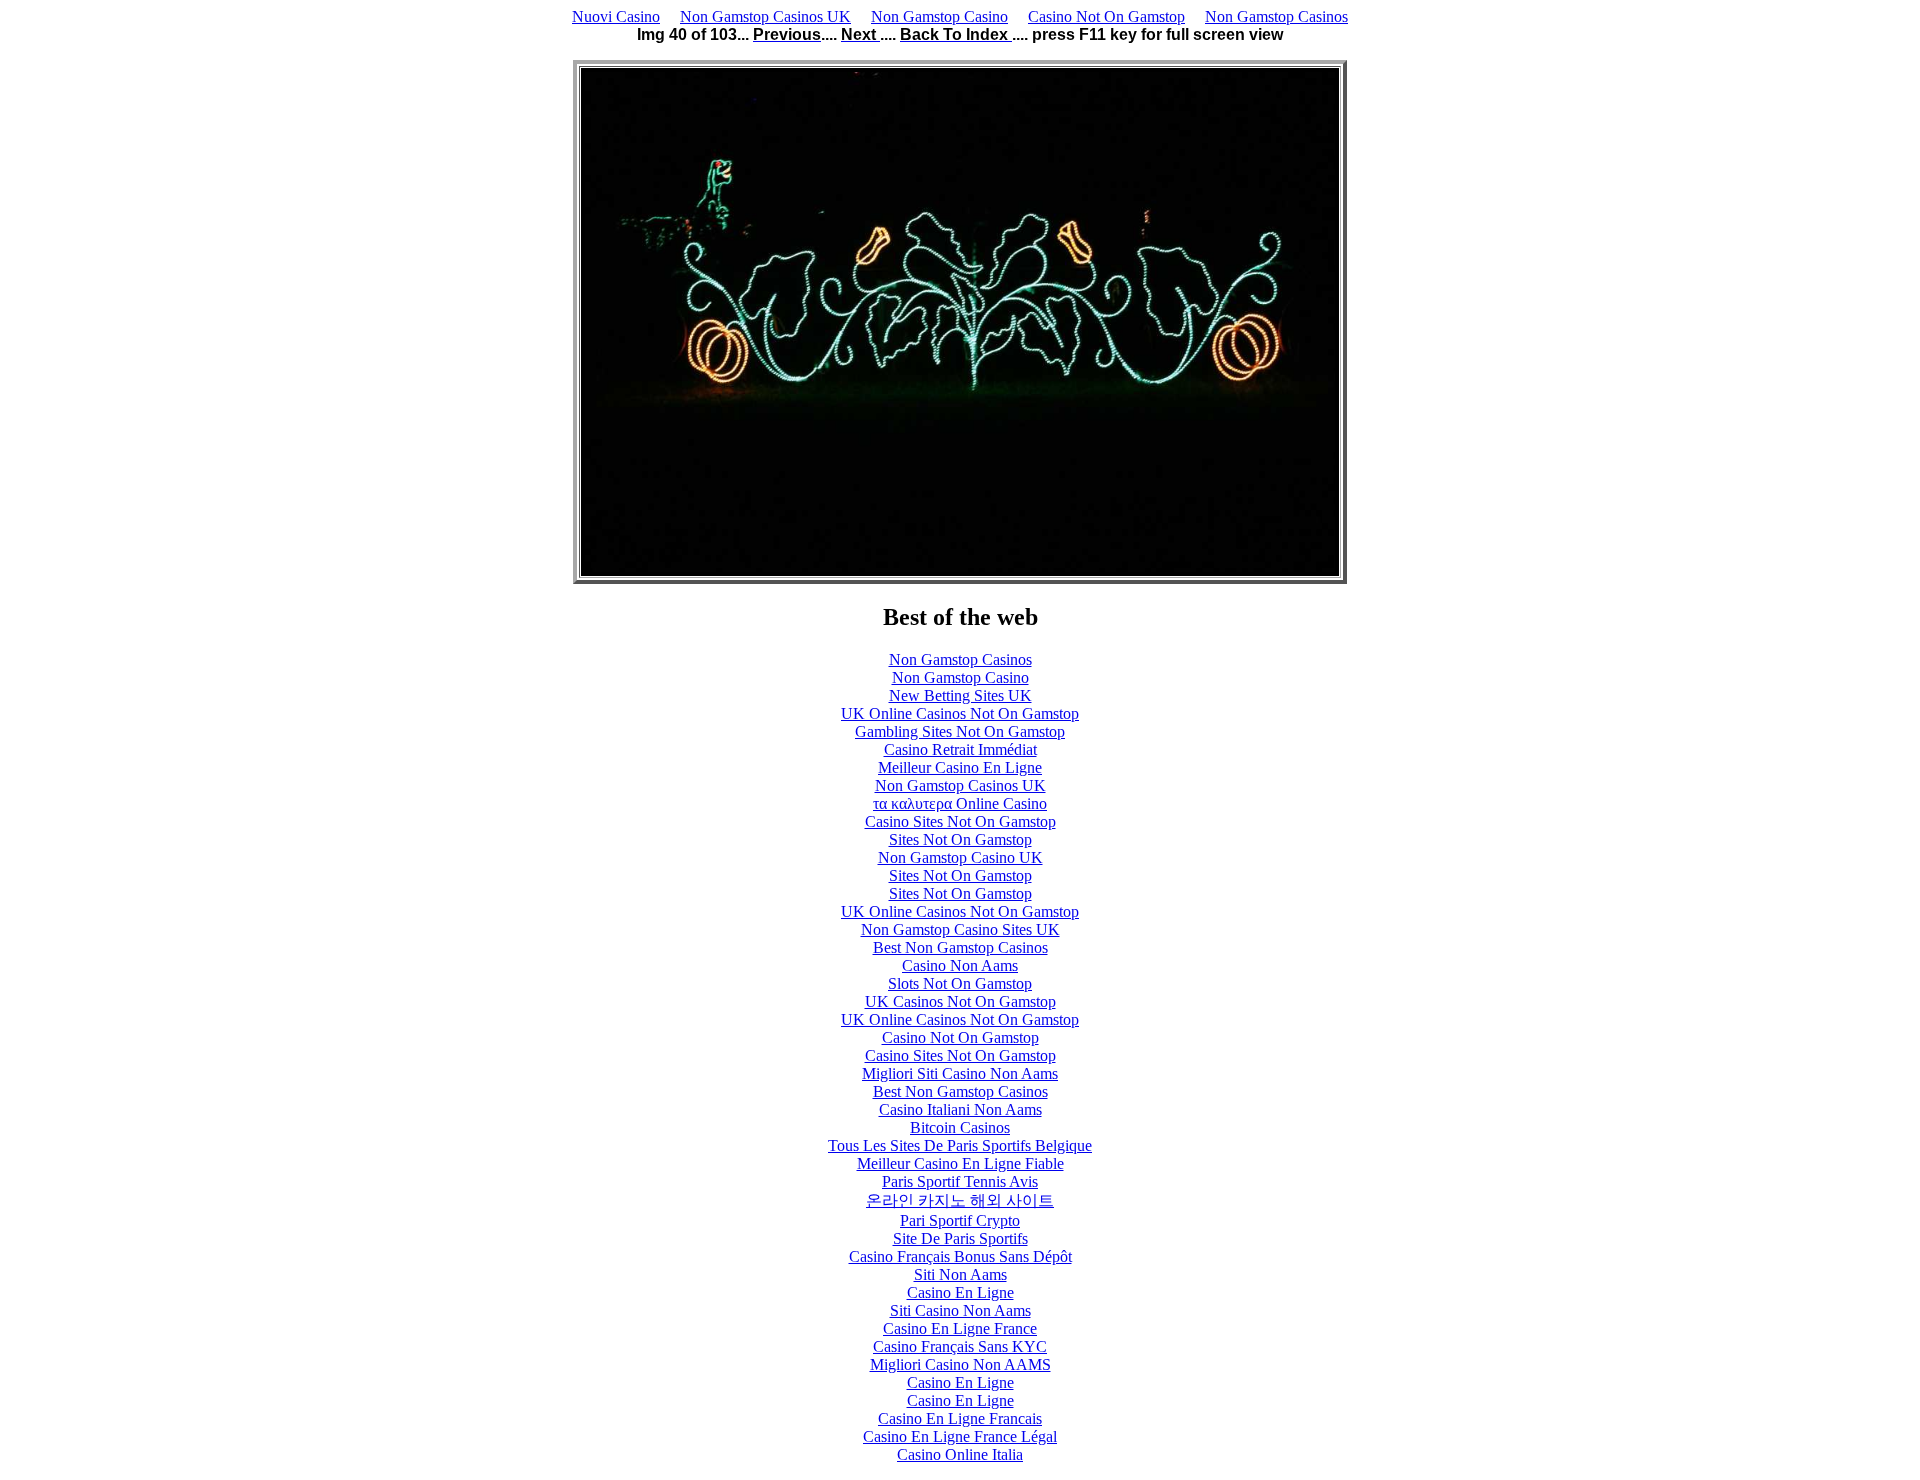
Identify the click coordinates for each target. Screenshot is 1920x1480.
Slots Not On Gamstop (960, 983)
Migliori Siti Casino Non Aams (960, 1073)
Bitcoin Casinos (960, 1127)
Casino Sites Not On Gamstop (960, 821)
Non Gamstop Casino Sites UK (960, 929)
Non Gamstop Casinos (1276, 16)
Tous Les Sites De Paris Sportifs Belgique (960, 1145)
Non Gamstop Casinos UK (765, 16)
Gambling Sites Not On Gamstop (960, 731)
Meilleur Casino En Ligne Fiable (960, 1163)
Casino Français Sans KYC (960, 1346)
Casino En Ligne (960, 1292)
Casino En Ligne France (960, 1328)
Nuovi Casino (616, 16)
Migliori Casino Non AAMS (960, 1364)
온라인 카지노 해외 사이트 (960, 1200)
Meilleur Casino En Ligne (960, 767)
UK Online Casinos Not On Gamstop (960, 713)
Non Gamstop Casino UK (960, 857)
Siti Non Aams (960, 1274)
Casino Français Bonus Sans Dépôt (960, 1256)
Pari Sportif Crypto (960, 1220)
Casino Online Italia (960, 1454)
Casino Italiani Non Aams (960, 1109)
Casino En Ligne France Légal (960, 1436)
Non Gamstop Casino (939, 16)
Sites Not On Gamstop (960, 839)
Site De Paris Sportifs (960, 1238)
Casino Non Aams (960, 965)
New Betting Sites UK (960, 695)
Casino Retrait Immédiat (960, 749)
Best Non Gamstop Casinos (960, 947)
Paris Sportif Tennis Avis (960, 1181)
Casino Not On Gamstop (1106, 16)
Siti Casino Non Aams (960, 1310)
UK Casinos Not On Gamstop (960, 1001)
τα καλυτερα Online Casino (960, 803)
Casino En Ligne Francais (960, 1418)
